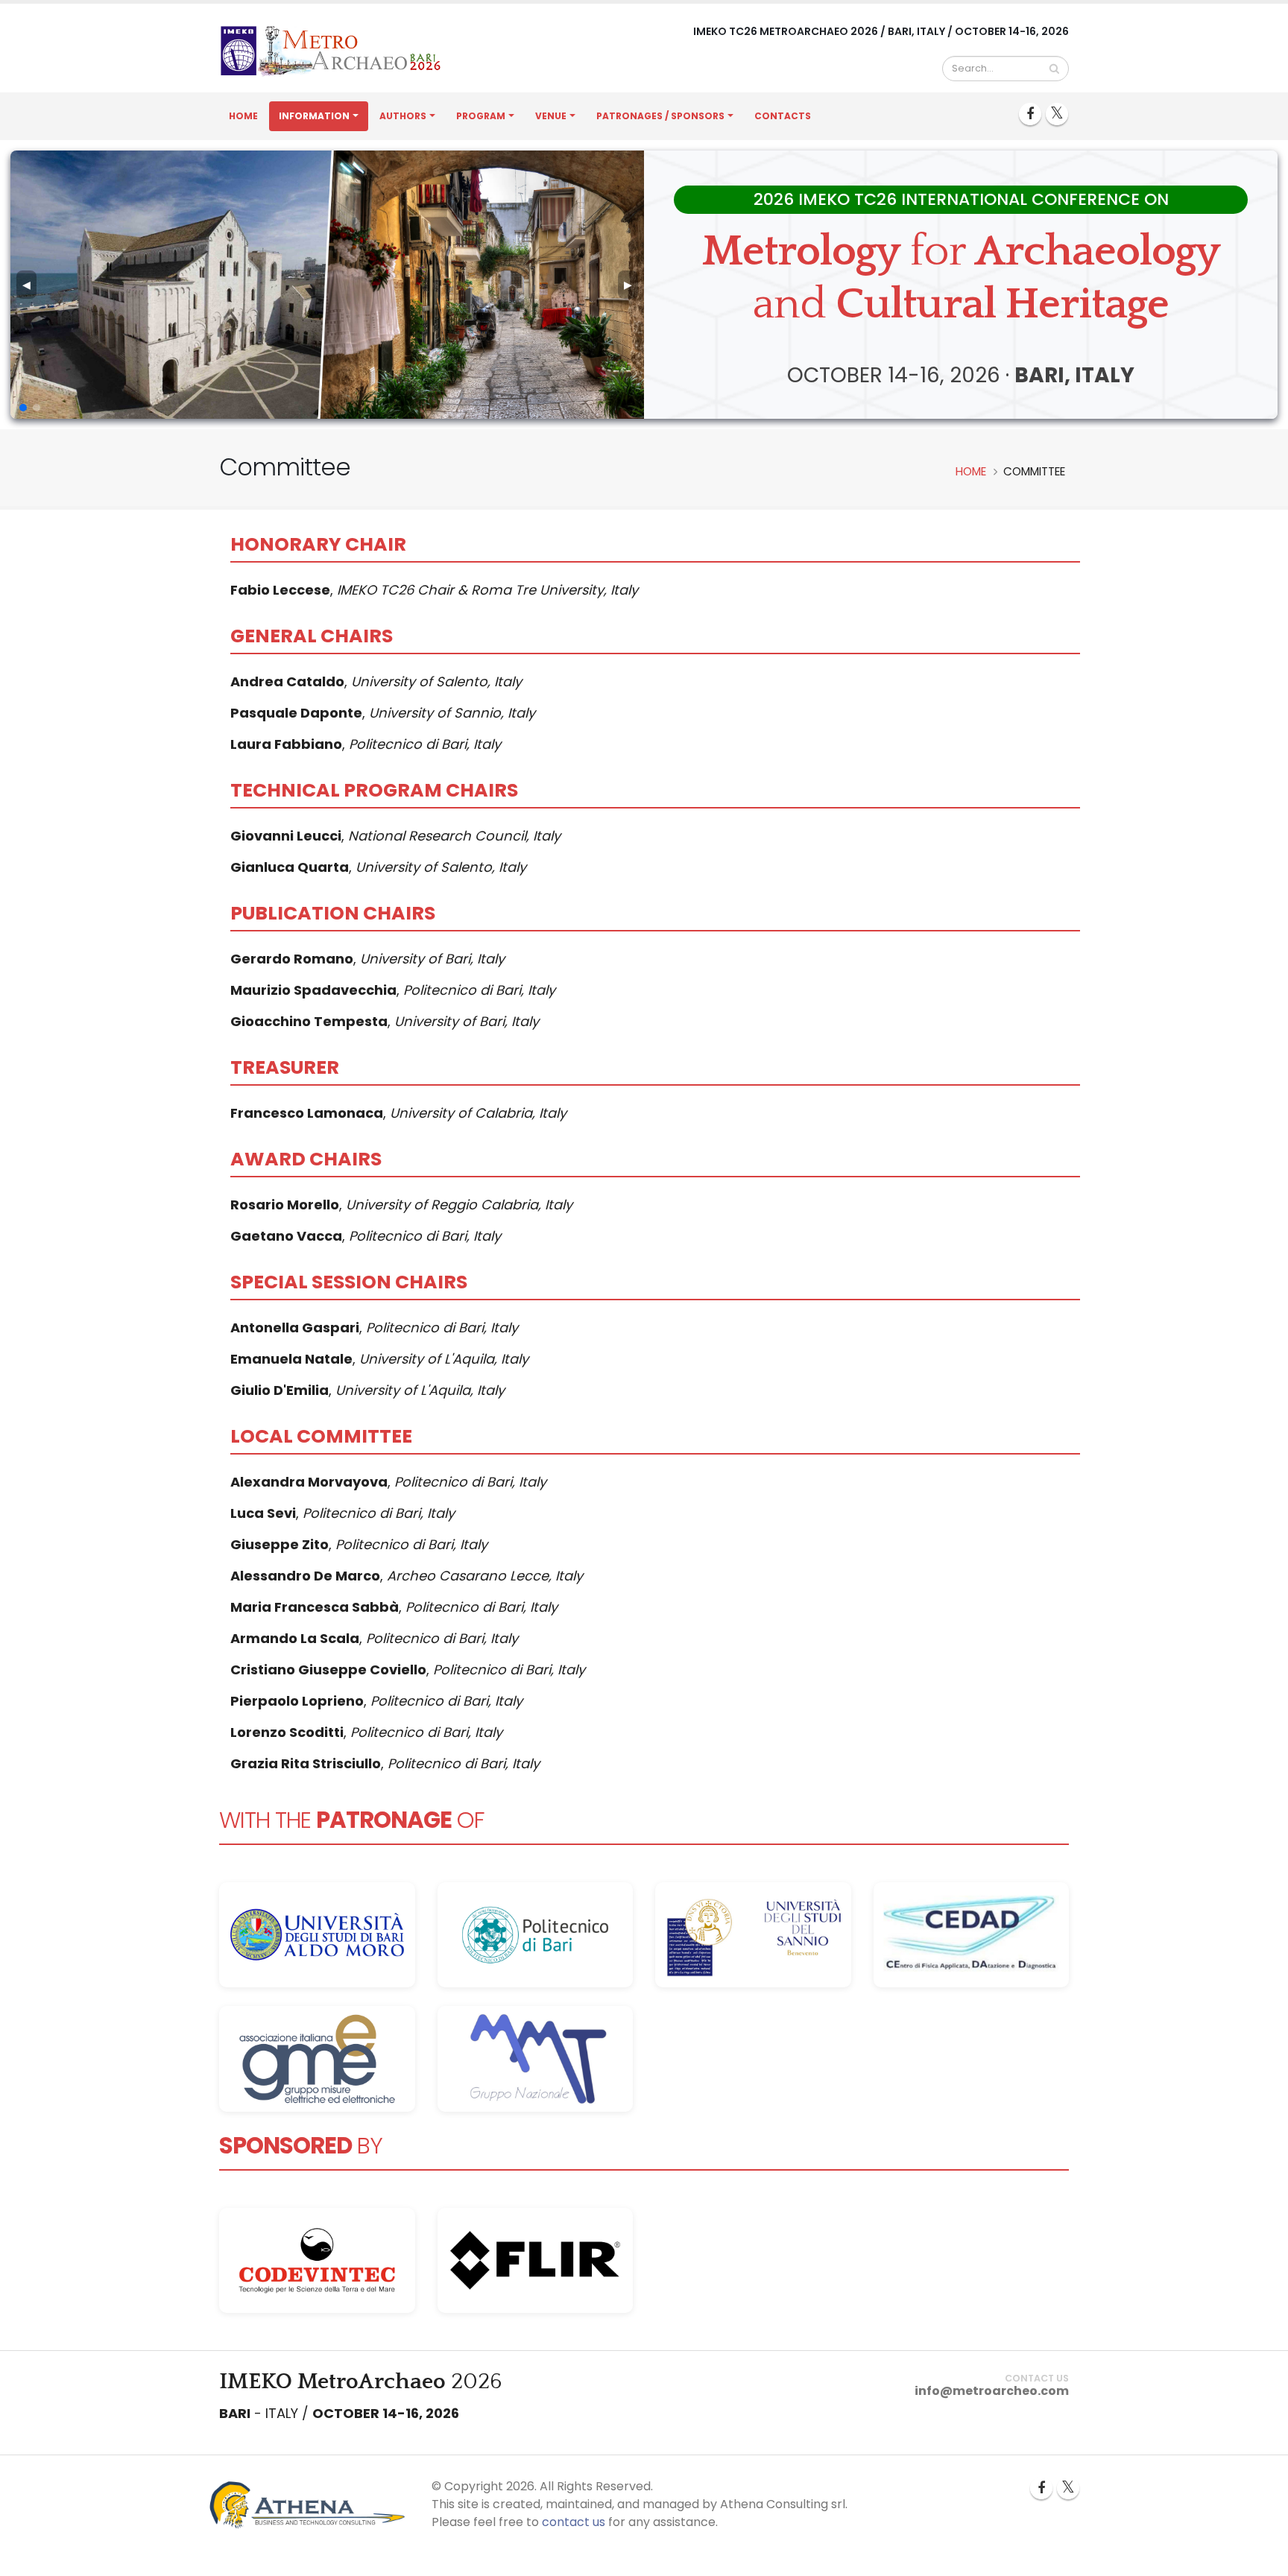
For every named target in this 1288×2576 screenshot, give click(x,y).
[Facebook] (1030, 114)
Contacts (783, 116)
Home (243, 116)
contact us (574, 2522)
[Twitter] (1057, 114)
